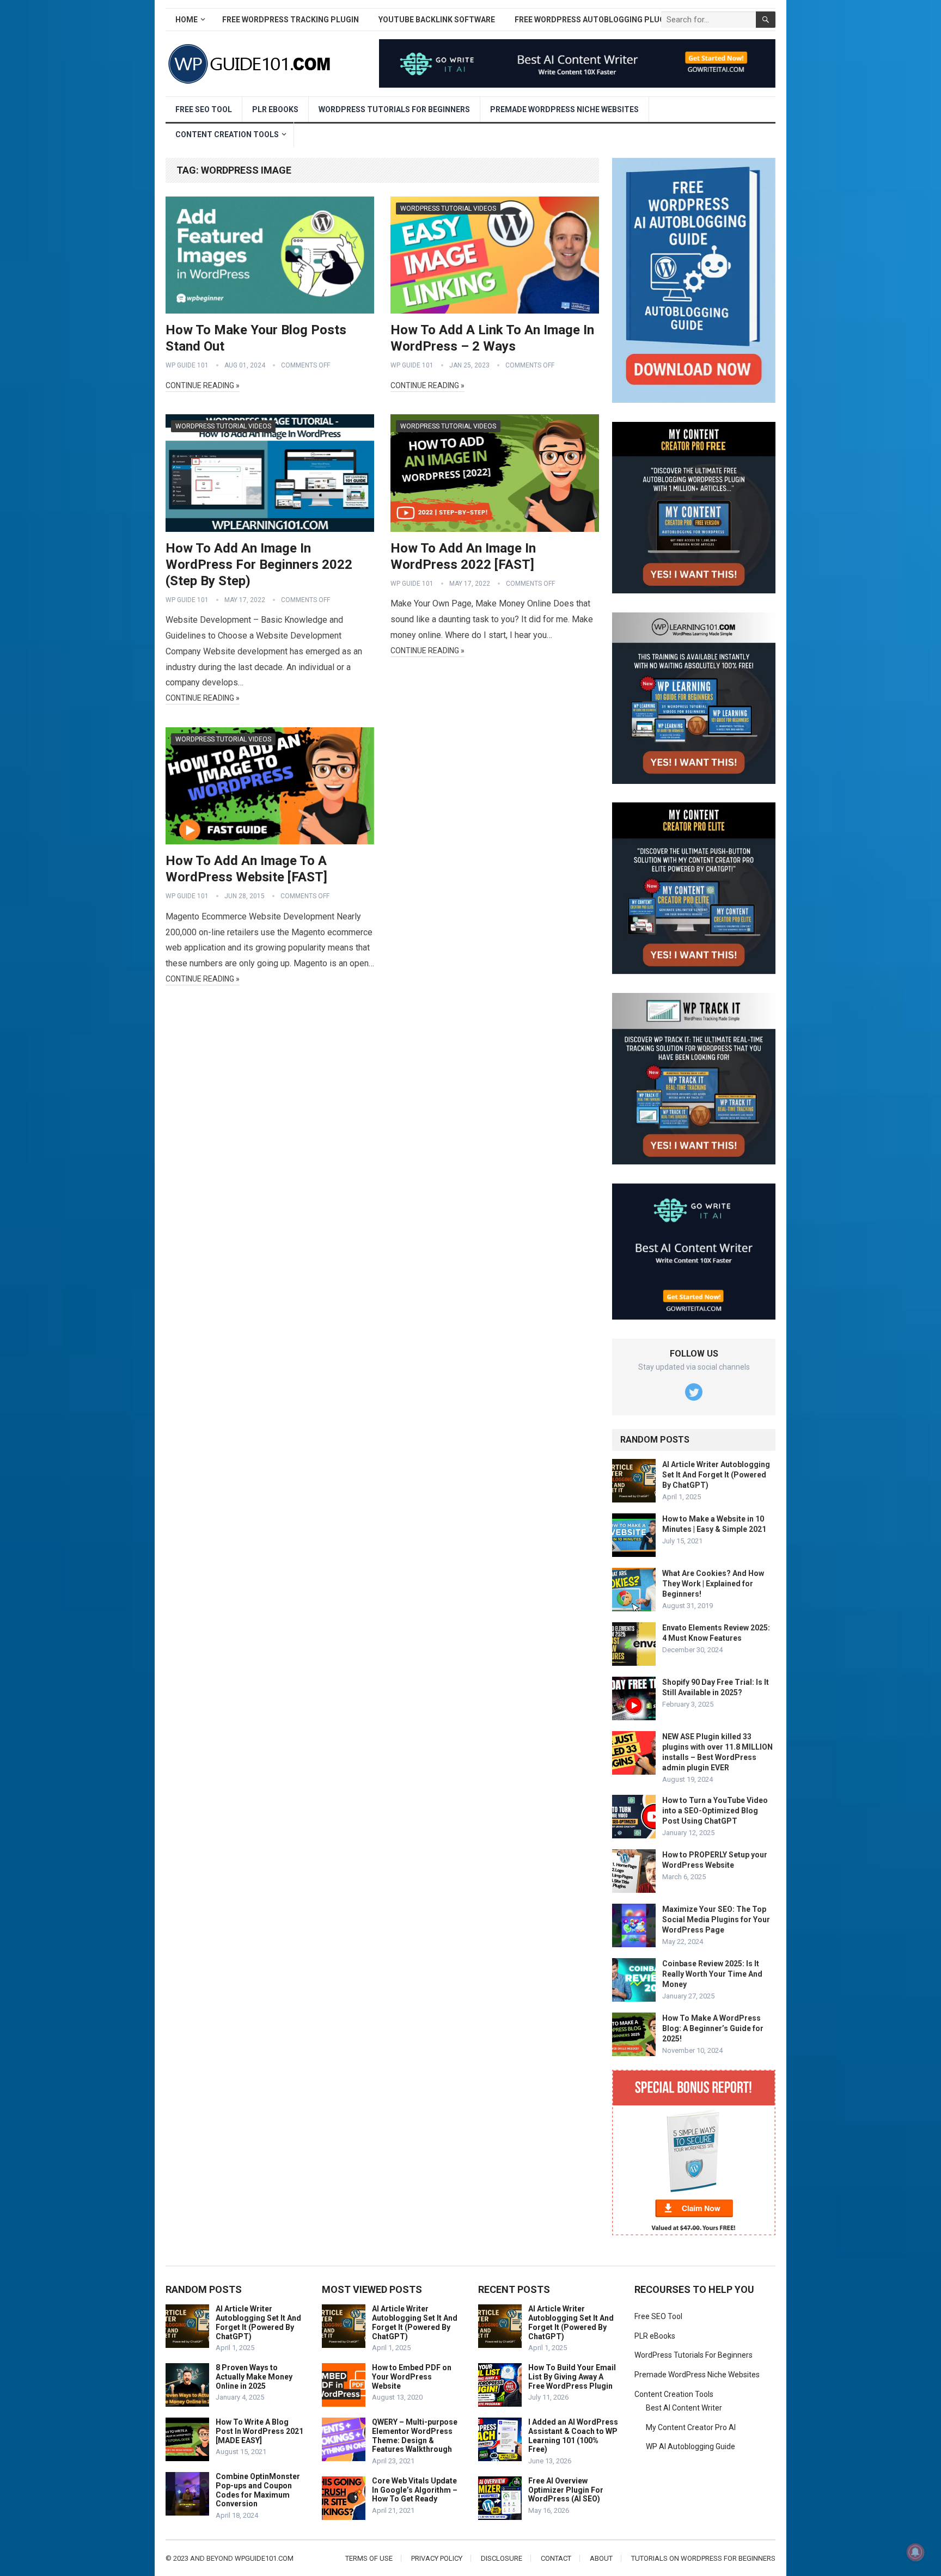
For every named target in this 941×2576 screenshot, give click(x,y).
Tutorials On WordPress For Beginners (703, 2558)
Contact (556, 2558)
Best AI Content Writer (684, 2408)
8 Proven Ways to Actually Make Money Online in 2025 (254, 2377)
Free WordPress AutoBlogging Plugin (594, 20)
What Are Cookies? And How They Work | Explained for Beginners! (713, 1584)
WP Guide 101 (187, 365)
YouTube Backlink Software (437, 20)
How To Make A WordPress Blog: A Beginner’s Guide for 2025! (713, 2028)
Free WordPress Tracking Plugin (291, 20)
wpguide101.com (264, 2558)
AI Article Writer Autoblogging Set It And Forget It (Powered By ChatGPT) (716, 1475)
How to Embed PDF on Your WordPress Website (412, 2377)
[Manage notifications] (915, 2552)
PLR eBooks (275, 109)
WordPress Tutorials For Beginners (394, 109)
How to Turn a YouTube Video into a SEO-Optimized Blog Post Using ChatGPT (715, 1811)
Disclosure (502, 2558)
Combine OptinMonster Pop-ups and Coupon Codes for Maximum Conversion (258, 2490)
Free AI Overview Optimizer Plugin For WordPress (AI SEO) (566, 2490)
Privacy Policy (437, 2558)
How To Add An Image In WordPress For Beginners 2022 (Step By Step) (259, 565)
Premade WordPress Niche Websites (564, 109)
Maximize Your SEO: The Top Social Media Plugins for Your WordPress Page (716, 1919)
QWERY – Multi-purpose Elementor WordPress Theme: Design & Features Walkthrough (415, 2436)
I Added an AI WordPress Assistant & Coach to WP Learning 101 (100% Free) (573, 2436)
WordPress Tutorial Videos (448, 208)
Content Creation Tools (227, 134)
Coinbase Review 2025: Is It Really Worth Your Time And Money (712, 1974)
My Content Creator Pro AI (691, 2427)
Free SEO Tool (204, 109)
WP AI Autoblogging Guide (691, 2446)
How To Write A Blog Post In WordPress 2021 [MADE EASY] (259, 2431)
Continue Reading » (203, 385)
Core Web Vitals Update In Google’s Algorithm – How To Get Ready (415, 2490)
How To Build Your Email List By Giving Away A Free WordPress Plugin (572, 2377)
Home (187, 20)
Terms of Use (369, 2558)
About (601, 2558)
